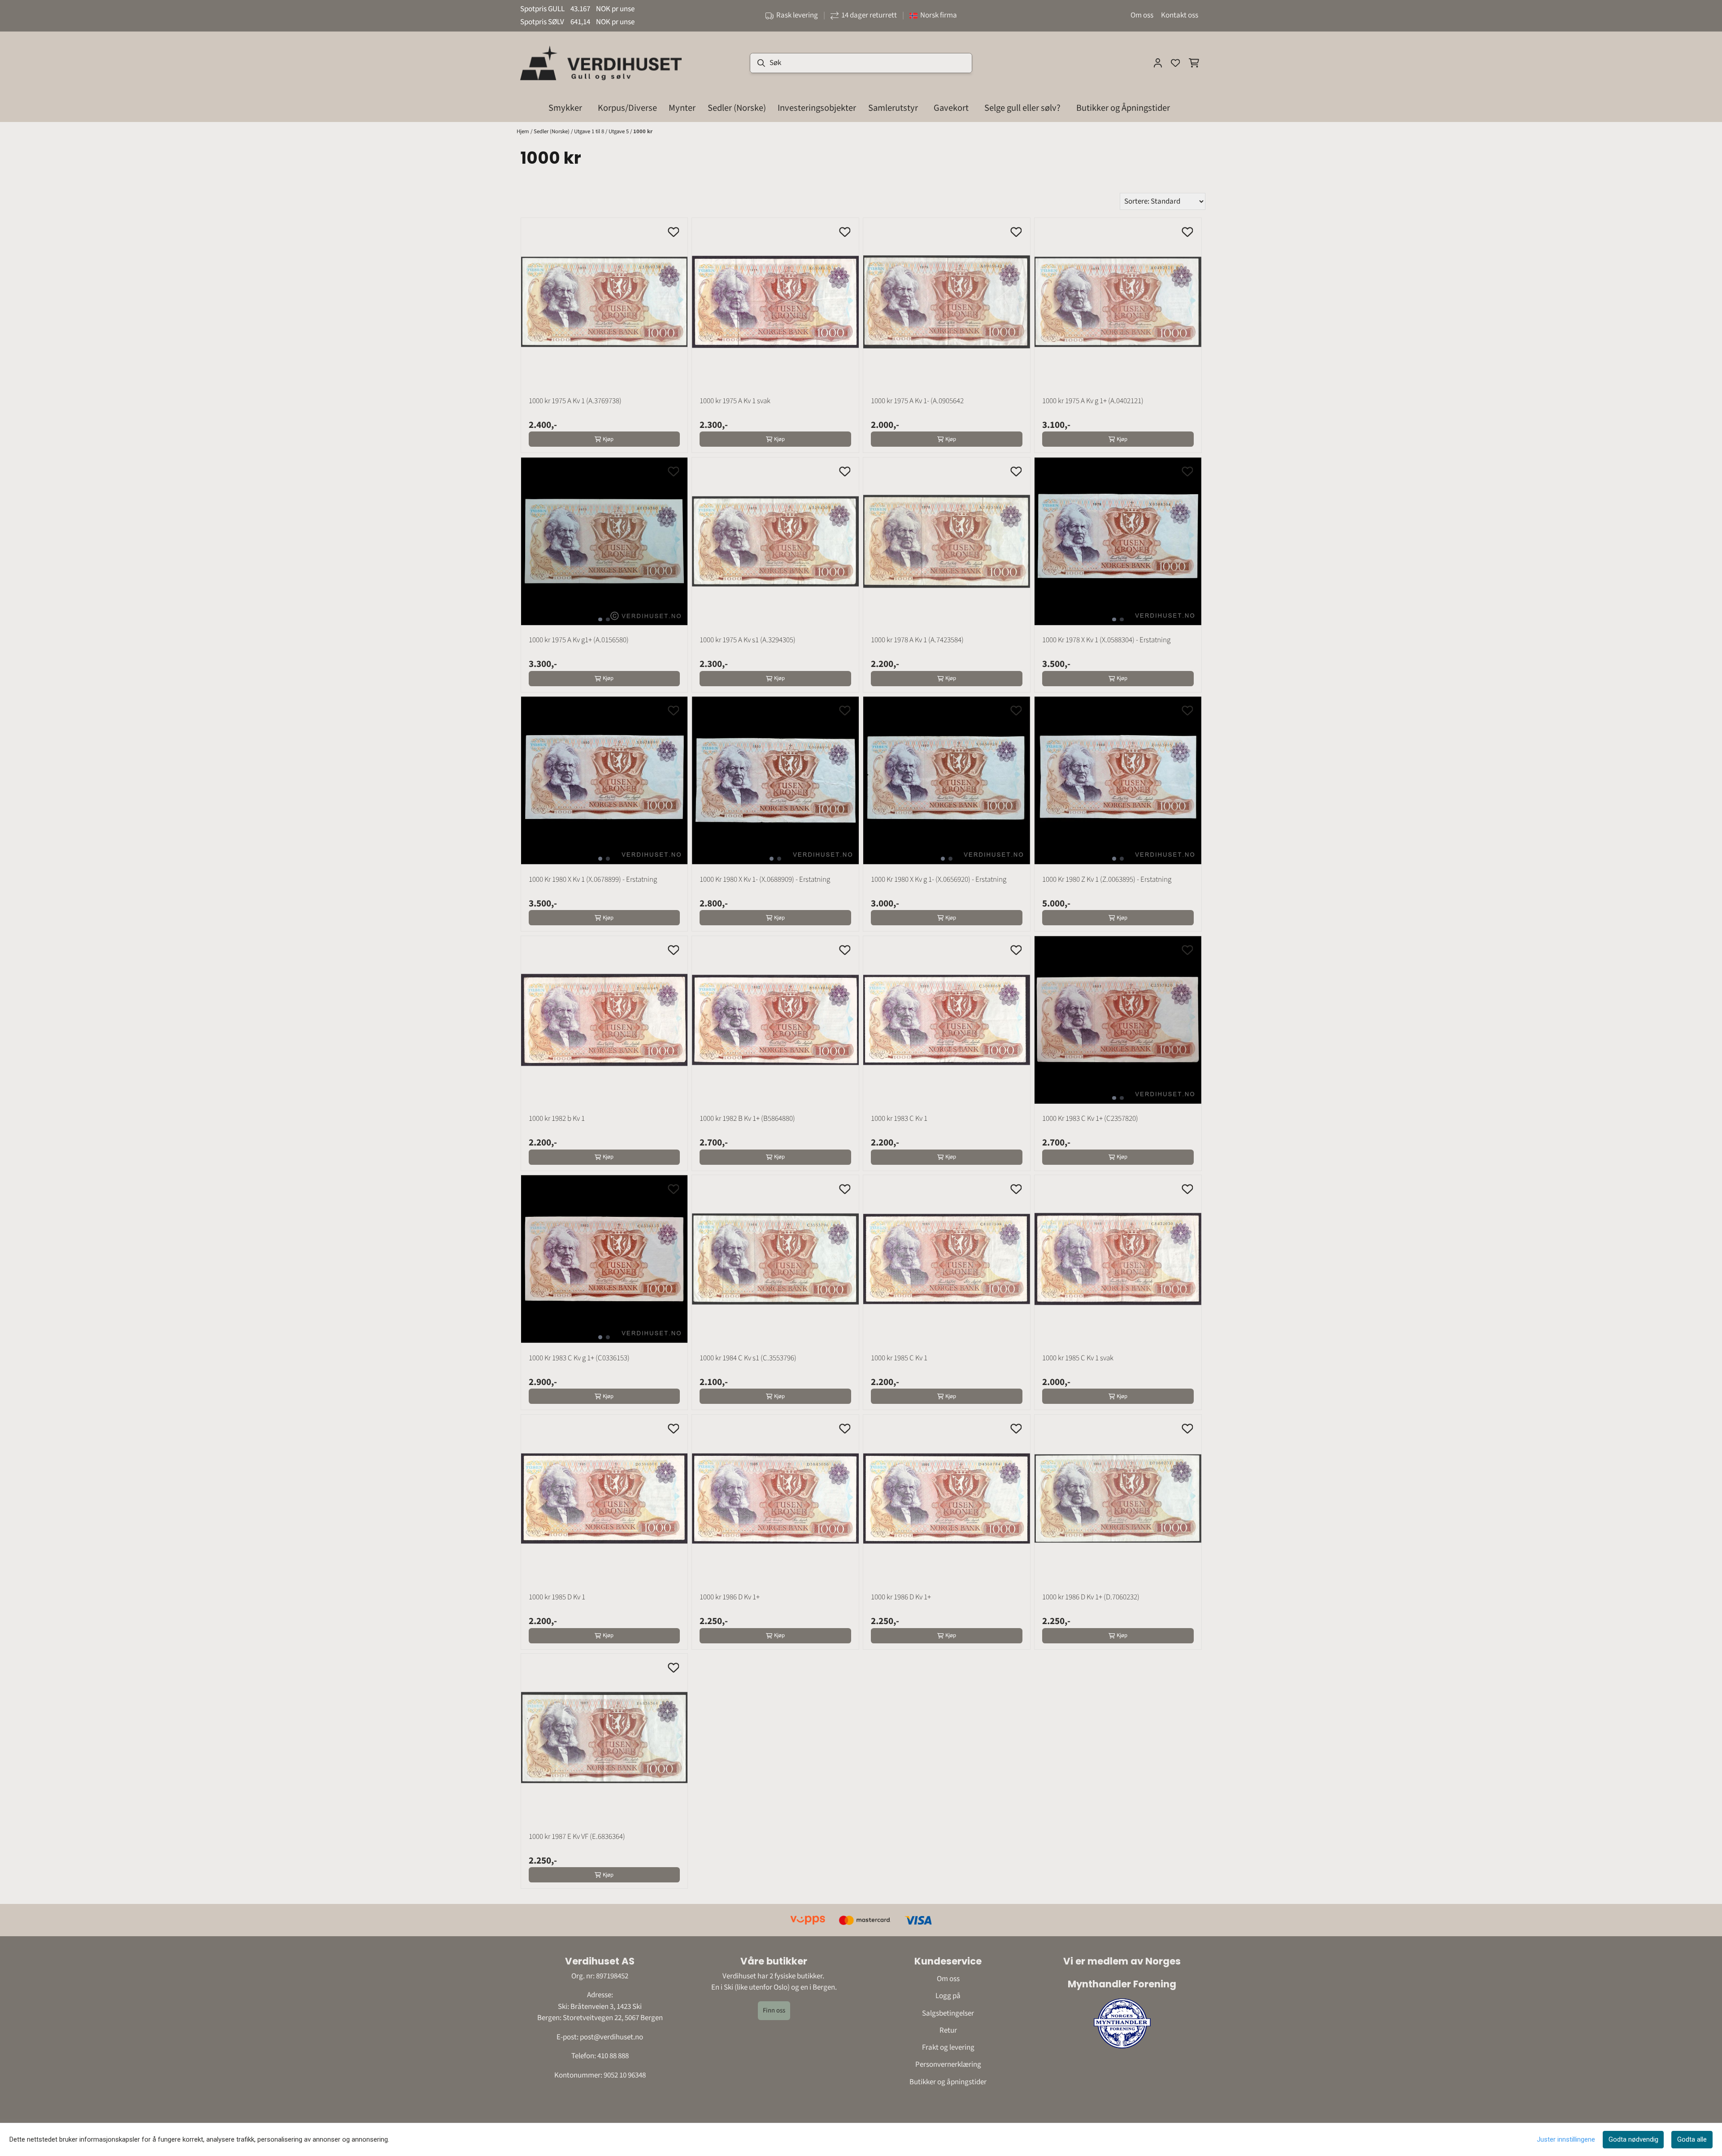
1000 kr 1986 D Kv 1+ (730, 1597)
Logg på (948, 1996)
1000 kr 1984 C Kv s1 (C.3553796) (748, 1358)
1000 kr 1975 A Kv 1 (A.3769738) (575, 401)
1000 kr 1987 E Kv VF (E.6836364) (577, 1837)
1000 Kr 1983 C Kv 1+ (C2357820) (1090, 1119)
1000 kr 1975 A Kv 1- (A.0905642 (917, 401)
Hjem (524, 131)
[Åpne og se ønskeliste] (1175, 63)
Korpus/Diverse (627, 108)
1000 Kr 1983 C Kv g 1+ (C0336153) (579, 1358)
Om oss (1142, 15)
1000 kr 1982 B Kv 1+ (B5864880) (747, 1119)
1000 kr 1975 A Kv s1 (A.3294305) (748, 640)
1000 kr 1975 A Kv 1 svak (735, 401)
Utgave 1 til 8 (590, 131)
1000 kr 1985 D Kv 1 (557, 1597)
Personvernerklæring (948, 2065)
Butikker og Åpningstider (1123, 108)
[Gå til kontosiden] (1158, 63)
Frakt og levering (948, 2047)
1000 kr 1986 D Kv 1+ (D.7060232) (1091, 1597)
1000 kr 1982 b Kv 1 (557, 1119)
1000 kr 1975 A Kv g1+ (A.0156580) (579, 640)
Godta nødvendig (1633, 2139)
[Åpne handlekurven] (1194, 63)
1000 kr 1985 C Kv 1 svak (1078, 1358)
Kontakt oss (1180, 15)
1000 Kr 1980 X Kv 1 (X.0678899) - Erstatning (593, 880)
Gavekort (951, 108)
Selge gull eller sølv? (1022, 108)
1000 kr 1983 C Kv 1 (899, 1119)
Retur (948, 2030)
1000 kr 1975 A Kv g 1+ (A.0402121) (1093, 401)
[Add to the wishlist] (674, 232)
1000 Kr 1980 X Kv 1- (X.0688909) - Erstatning (765, 880)
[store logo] (601, 63)
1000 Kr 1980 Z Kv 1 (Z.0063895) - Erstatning (1107, 880)
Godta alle (1692, 2139)
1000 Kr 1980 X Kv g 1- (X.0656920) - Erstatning (939, 880)
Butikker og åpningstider (948, 2082)
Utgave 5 (619, 131)
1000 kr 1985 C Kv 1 (899, 1358)
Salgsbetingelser (948, 2013)
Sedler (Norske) (552, 131)
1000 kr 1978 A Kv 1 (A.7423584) (917, 640)
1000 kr (643, 131)
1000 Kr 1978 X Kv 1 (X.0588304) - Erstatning (1106, 640)
